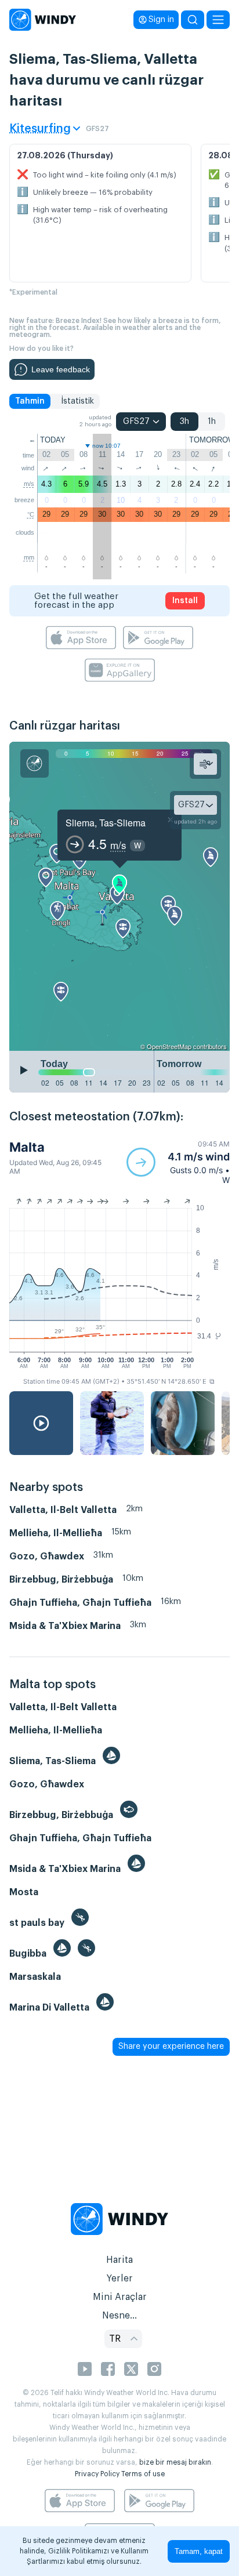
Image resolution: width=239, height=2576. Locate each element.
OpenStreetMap (169, 1046)
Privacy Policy (97, 2474)
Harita (119, 2260)
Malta (27, 1147)
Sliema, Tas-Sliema (106, 823)
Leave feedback (61, 369)
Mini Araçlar (120, 2297)
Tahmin (30, 401)
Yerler (119, 2279)
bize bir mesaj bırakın (175, 2462)
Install (185, 601)
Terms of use (143, 2474)
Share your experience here (171, 2047)
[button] (178, 1162)
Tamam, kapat (199, 2551)
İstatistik (77, 401)
